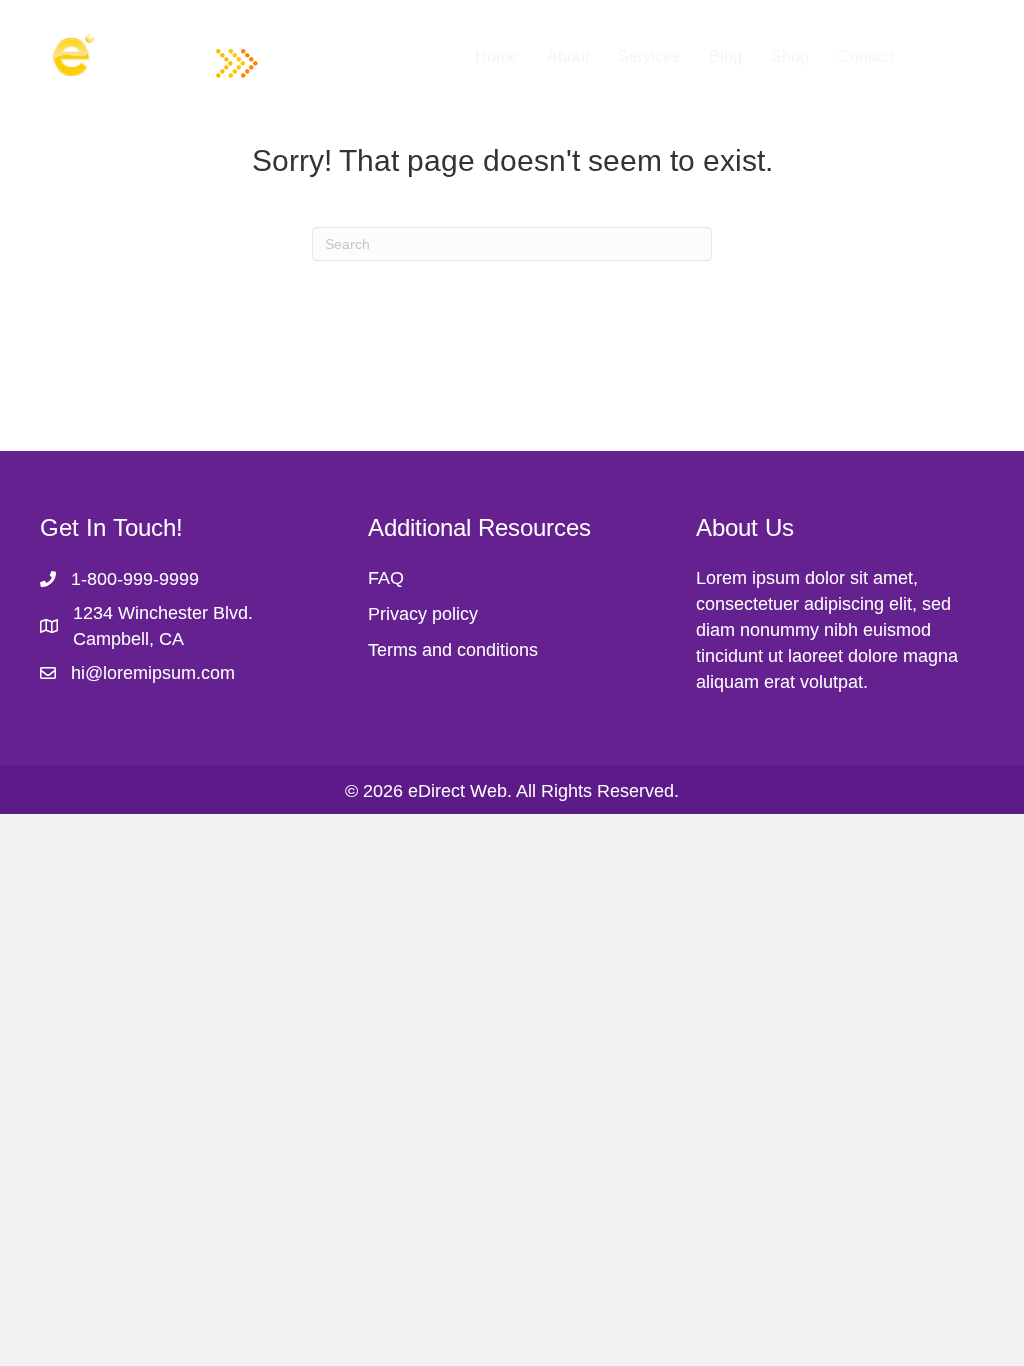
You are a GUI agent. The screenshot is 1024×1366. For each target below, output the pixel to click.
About (568, 56)
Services (649, 56)
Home (496, 56)
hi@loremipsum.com (153, 673)
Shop (790, 56)
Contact (865, 56)
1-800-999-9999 (135, 579)
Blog (725, 56)
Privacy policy (423, 614)
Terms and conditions (453, 650)
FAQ (386, 578)
